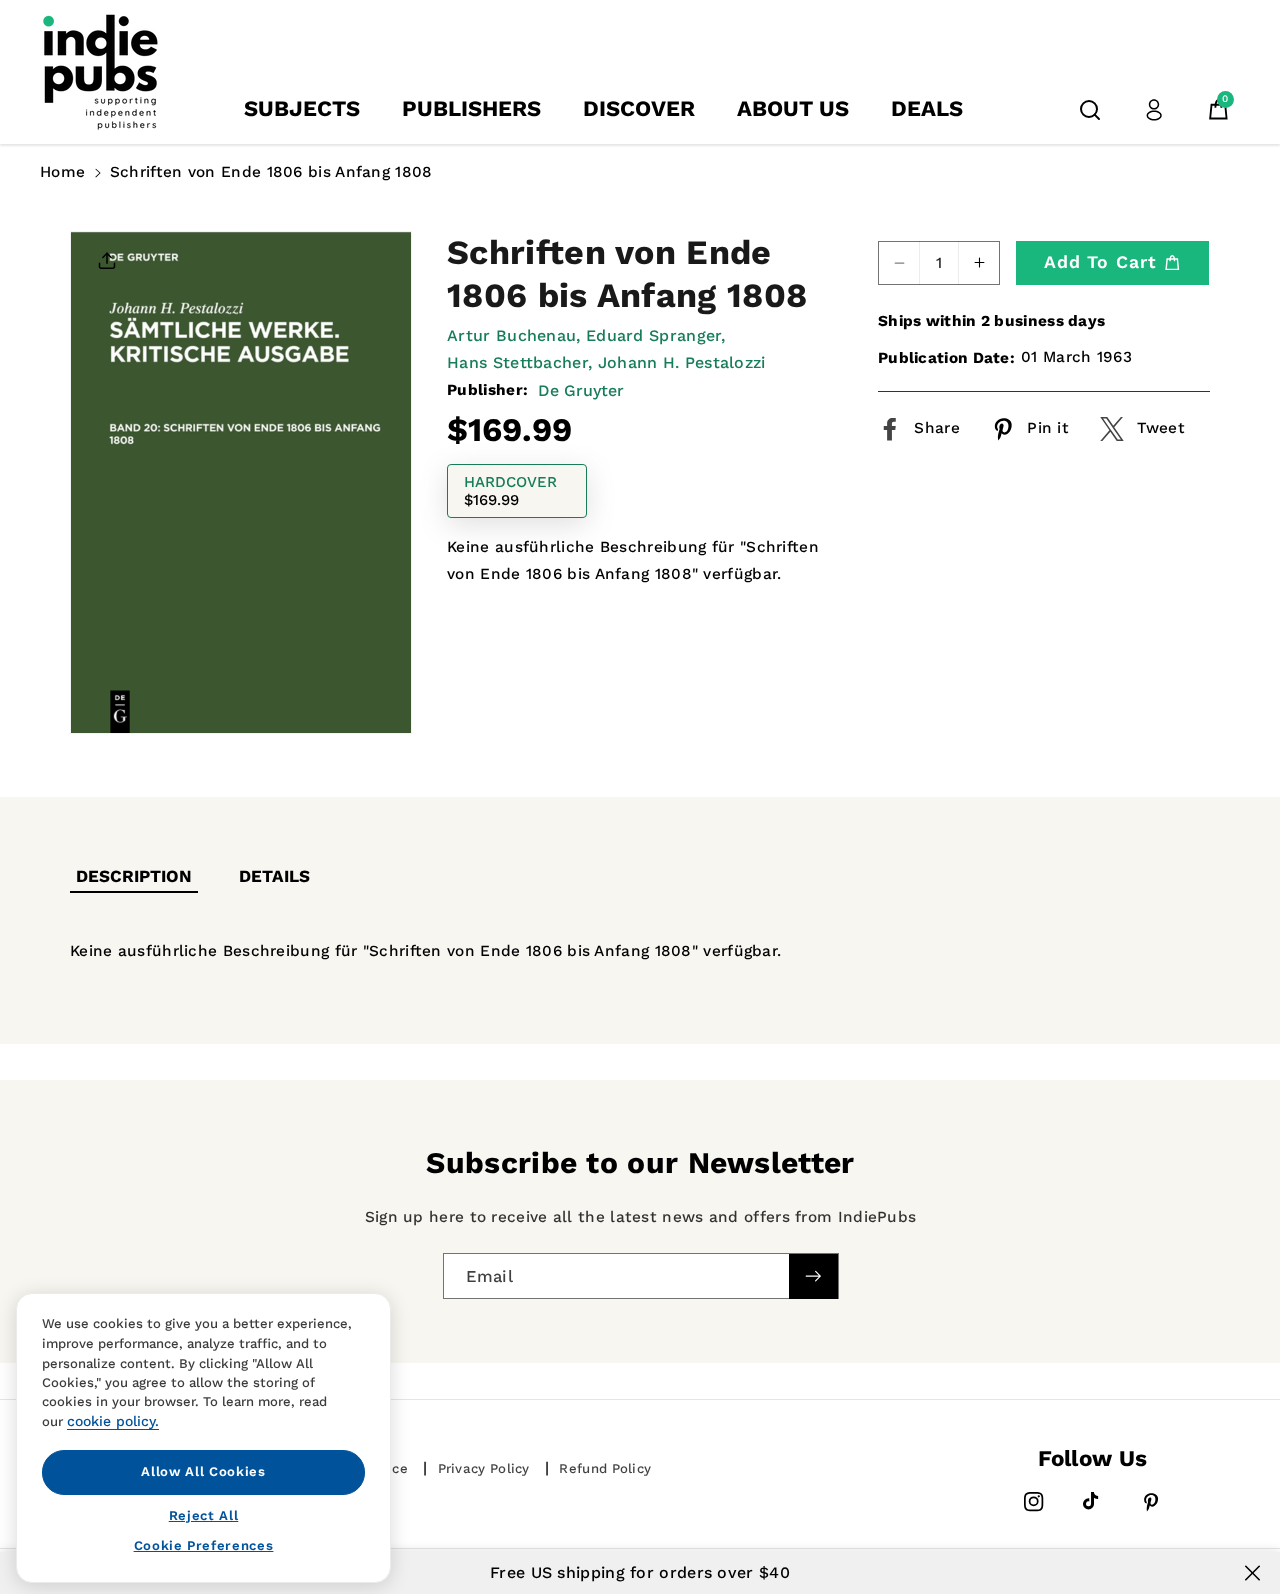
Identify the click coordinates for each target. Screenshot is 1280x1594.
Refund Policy (605, 1468)
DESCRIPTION (134, 876)
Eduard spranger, (656, 335)
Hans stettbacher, (519, 362)
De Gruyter (581, 390)
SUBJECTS (302, 108)
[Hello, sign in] (1154, 110)
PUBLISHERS (471, 108)
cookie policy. (113, 1421)
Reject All (204, 1514)
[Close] (1252, 1573)
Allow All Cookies (203, 1471)
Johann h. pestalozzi (682, 362)
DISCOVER (639, 108)
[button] (1090, 110)
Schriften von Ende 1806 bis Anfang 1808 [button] (271, 172)
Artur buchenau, (514, 335)
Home (62, 172)
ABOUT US (793, 108)
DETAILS (274, 876)
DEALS (927, 108)
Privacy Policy (484, 1468)
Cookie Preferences (204, 1545)
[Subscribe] (813, 1276)
